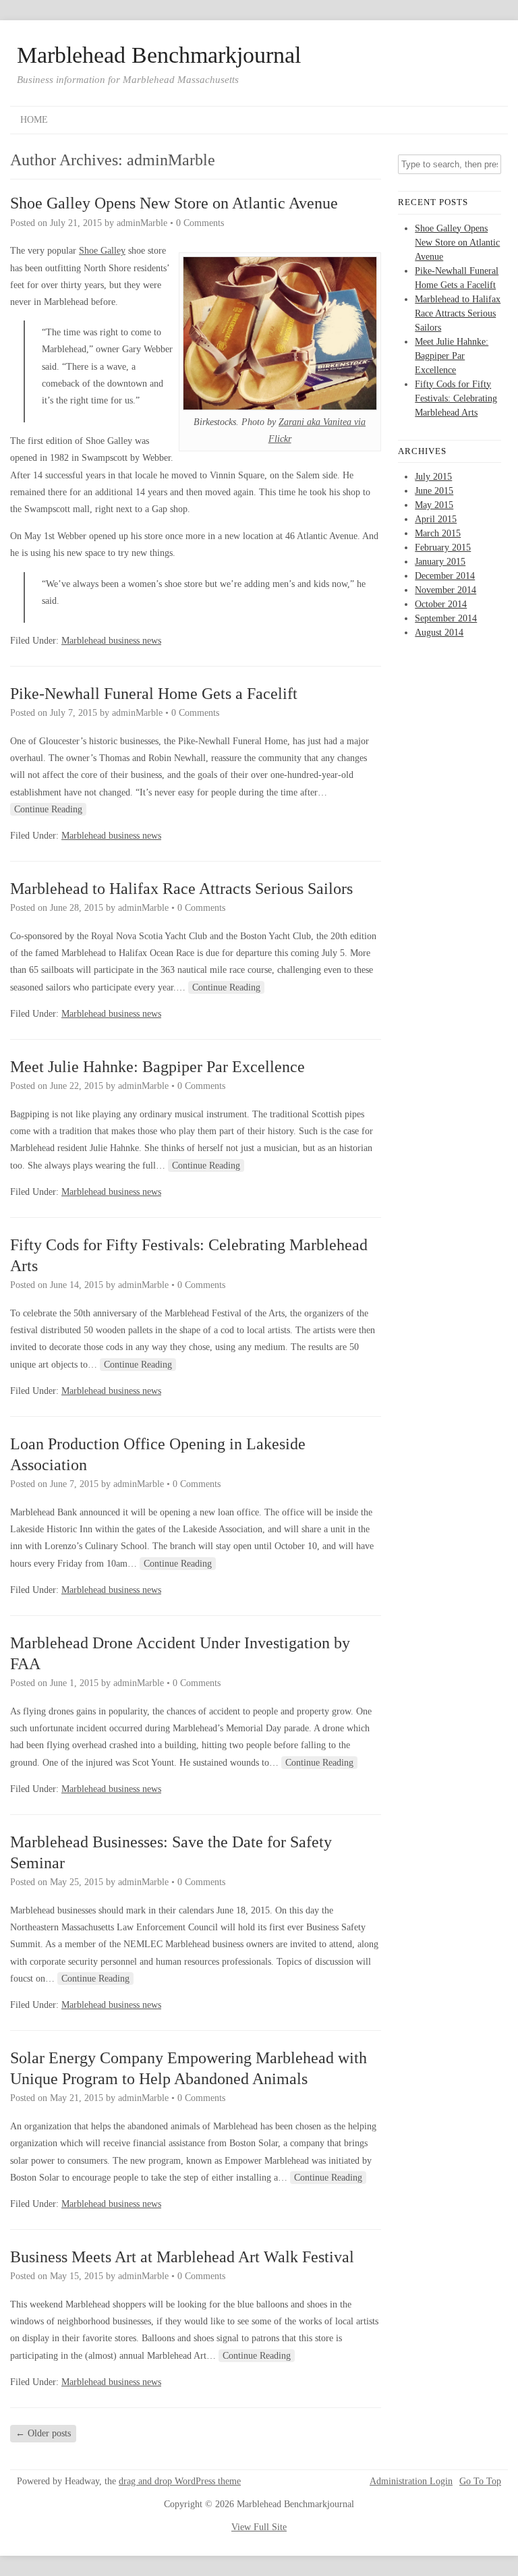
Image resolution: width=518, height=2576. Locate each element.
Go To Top (480, 2482)
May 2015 (434, 505)
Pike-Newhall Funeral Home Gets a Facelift (154, 694)
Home (34, 120)
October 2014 (441, 604)
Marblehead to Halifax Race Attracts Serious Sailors (181, 889)
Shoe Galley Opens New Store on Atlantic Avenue (174, 203)
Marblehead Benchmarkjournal (159, 55)
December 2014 (445, 576)
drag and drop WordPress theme (180, 2481)
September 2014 (446, 618)
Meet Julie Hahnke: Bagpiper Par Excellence (157, 1067)
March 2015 (438, 533)
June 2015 (434, 491)
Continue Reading (48, 809)
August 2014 (439, 633)
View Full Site (259, 2527)
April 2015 (436, 519)
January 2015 (440, 562)
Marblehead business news (111, 641)
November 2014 (445, 590)
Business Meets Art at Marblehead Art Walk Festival (182, 2257)
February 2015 (443, 548)
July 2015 (433, 477)
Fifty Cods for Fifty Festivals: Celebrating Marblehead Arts (456, 398)
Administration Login (411, 2482)
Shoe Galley (102, 251)
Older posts (43, 2433)
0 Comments (200, 223)
